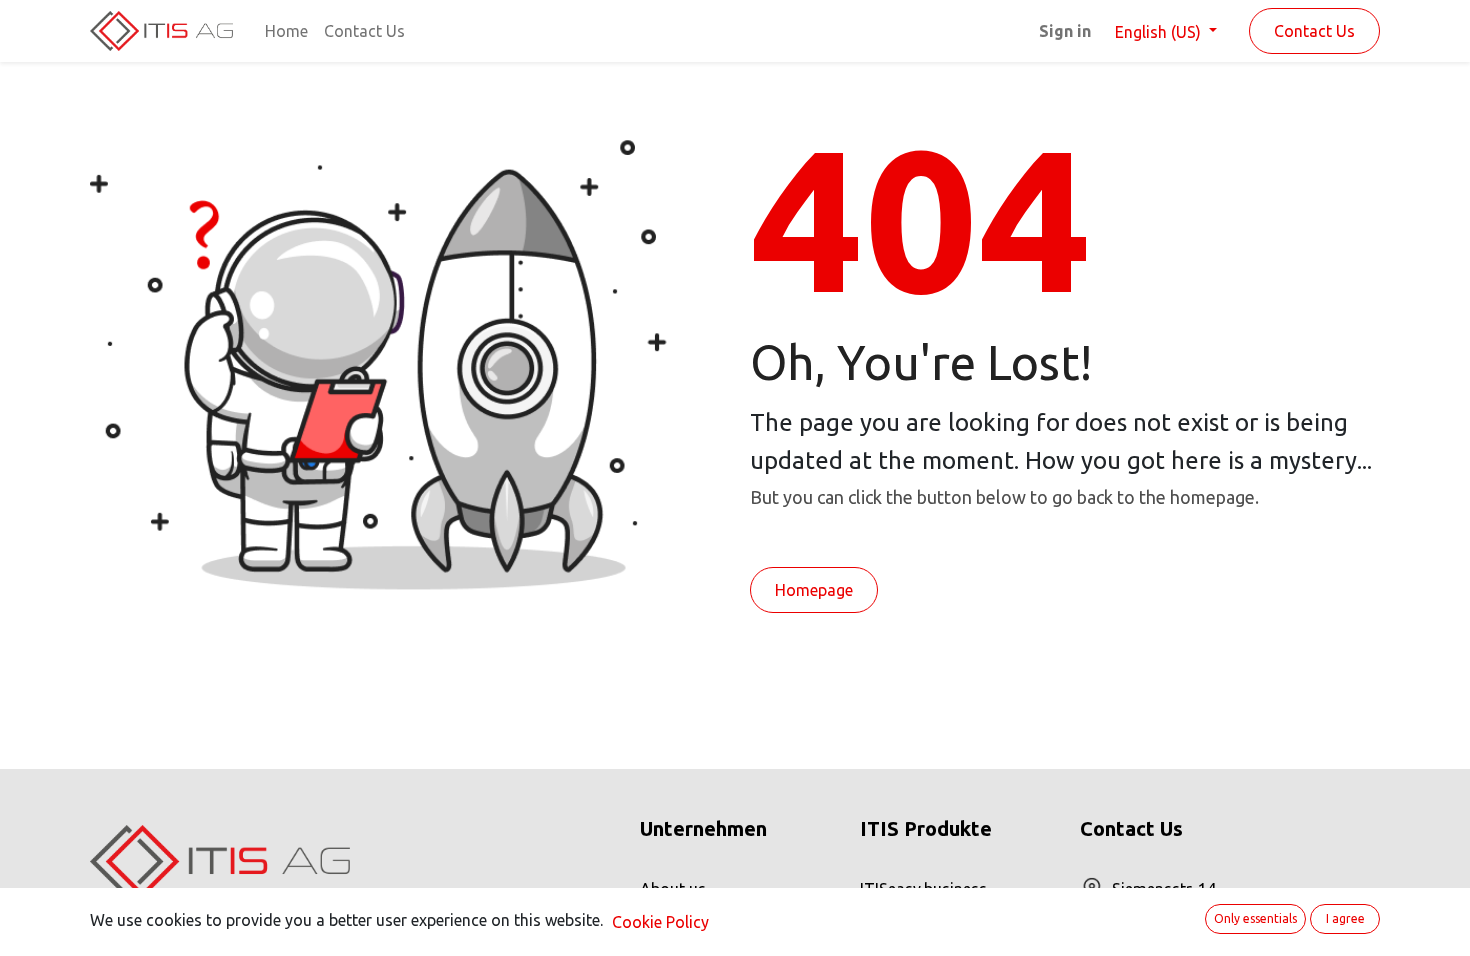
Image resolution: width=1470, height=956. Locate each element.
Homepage (814, 590)
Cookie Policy (660, 922)
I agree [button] (1345, 918)
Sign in (1065, 31)
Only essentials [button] (1255, 918)
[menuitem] (286, 31)
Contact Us (1314, 31)
